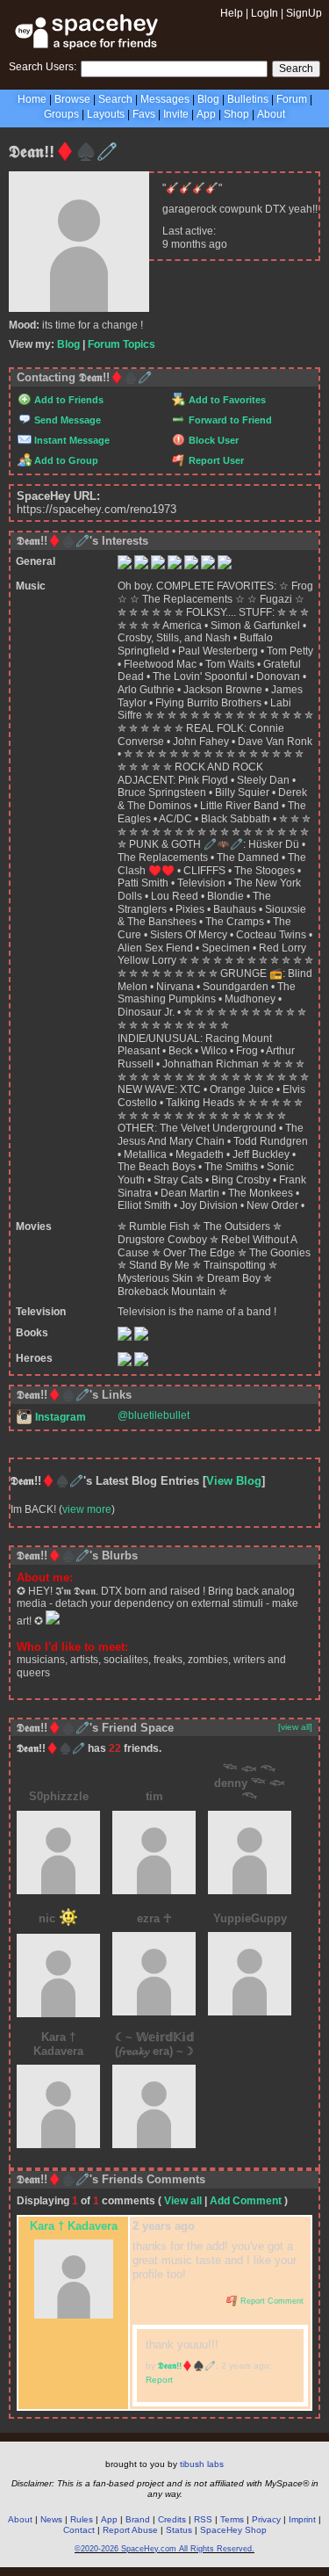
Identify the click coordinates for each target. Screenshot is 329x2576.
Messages (165, 99)
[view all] (295, 1727)
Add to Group (65, 460)
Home (32, 99)
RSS (203, 2519)
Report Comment (271, 2301)
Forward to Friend (229, 420)
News (51, 2519)
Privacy (266, 2519)
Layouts (106, 114)
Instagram (59, 1417)
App (206, 114)
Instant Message (71, 440)
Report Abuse (130, 2530)
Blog (208, 99)
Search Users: (43, 67)
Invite (176, 114)
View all (183, 2201)
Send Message (66, 420)
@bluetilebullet (154, 1415)
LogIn (265, 13)
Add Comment (246, 2201)
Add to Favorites (226, 400)
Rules (82, 2519)
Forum (292, 99)
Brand (138, 2519)
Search (296, 69)
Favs (144, 114)
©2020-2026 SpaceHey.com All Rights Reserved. (164, 2549)
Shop (236, 114)
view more (87, 1509)
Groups (61, 114)
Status (179, 2530)
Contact (79, 2530)
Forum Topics (122, 344)
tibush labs (202, 2464)
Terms (232, 2519)
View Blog (234, 1481)
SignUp (304, 13)
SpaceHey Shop (233, 2530)
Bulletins (248, 99)
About (271, 114)
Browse (72, 99)
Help (232, 13)
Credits (172, 2519)
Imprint (302, 2519)
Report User (215, 460)
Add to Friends (68, 400)
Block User (212, 440)
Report (159, 2380)
